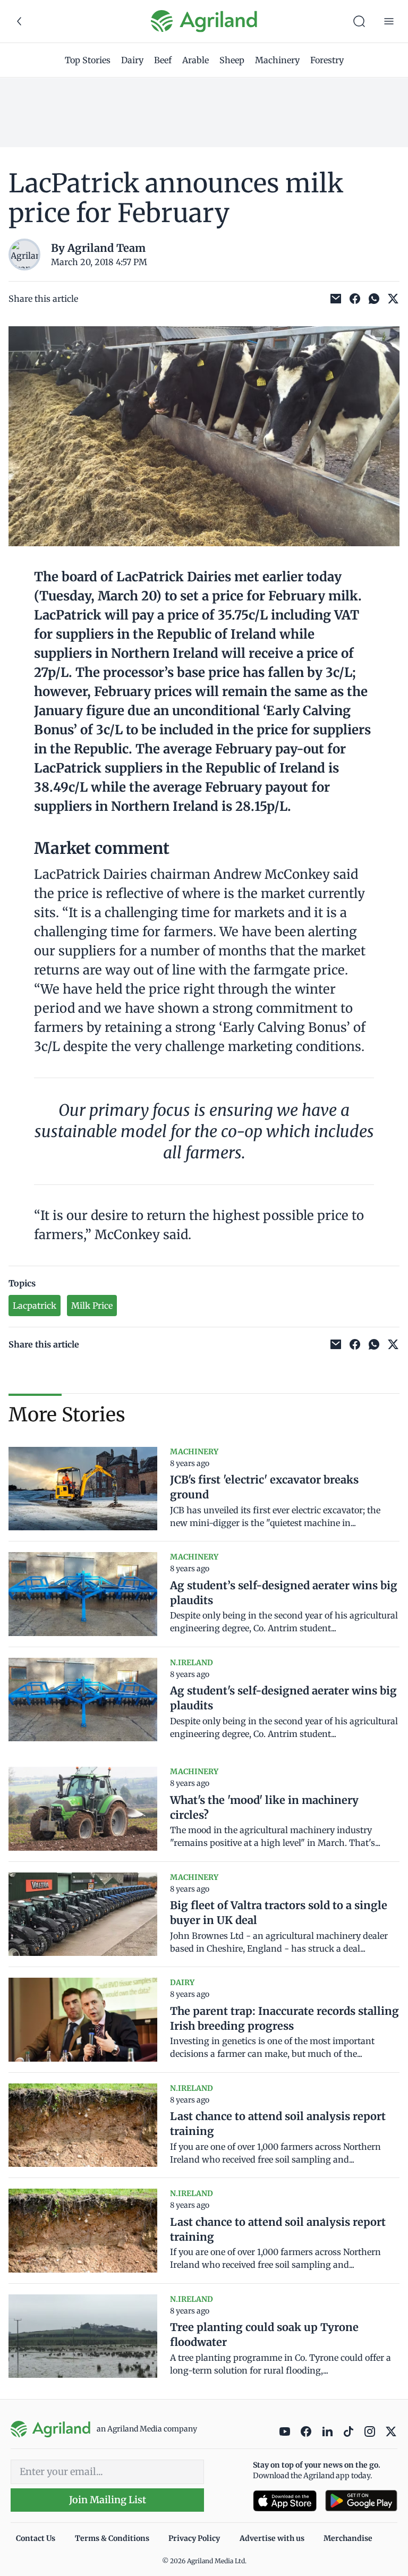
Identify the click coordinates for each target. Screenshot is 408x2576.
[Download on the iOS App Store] (285, 2501)
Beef (163, 60)
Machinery (277, 60)
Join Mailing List (108, 2500)
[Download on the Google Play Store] (361, 2501)
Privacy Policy (194, 2538)
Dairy (132, 60)
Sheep (232, 60)
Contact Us (36, 2538)
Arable (195, 60)
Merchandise (348, 2538)
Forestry (327, 60)
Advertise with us (272, 2538)
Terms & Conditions (112, 2538)
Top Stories (88, 60)
